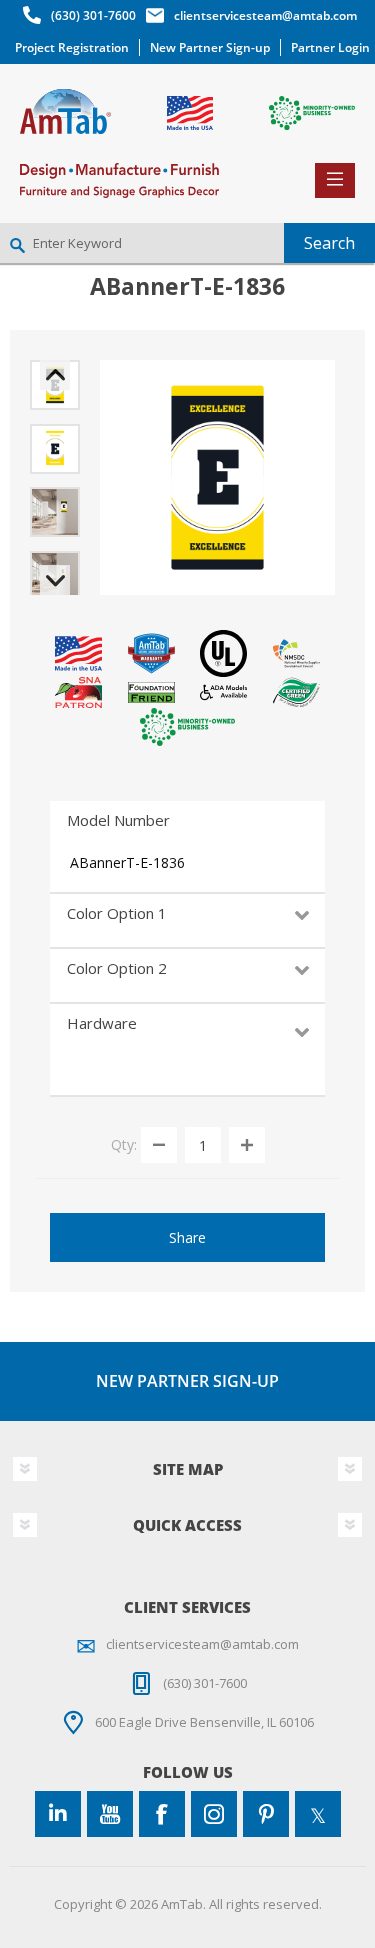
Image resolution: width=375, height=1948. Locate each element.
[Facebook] (162, 1814)
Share (187, 1237)
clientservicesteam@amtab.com (265, 15)
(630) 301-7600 (93, 15)
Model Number (118, 820)
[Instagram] (214, 1814)
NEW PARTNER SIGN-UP (187, 1381)
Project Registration (72, 47)
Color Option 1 (117, 913)
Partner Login (330, 47)
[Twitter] (318, 1814)
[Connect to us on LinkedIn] (58, 1814)
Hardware (102, 1023)
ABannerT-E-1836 (127, 862)
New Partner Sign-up (210, 47)
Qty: (124, 1144)
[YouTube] (110, 1814)
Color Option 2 (117, 968)
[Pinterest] (266, 1814)
